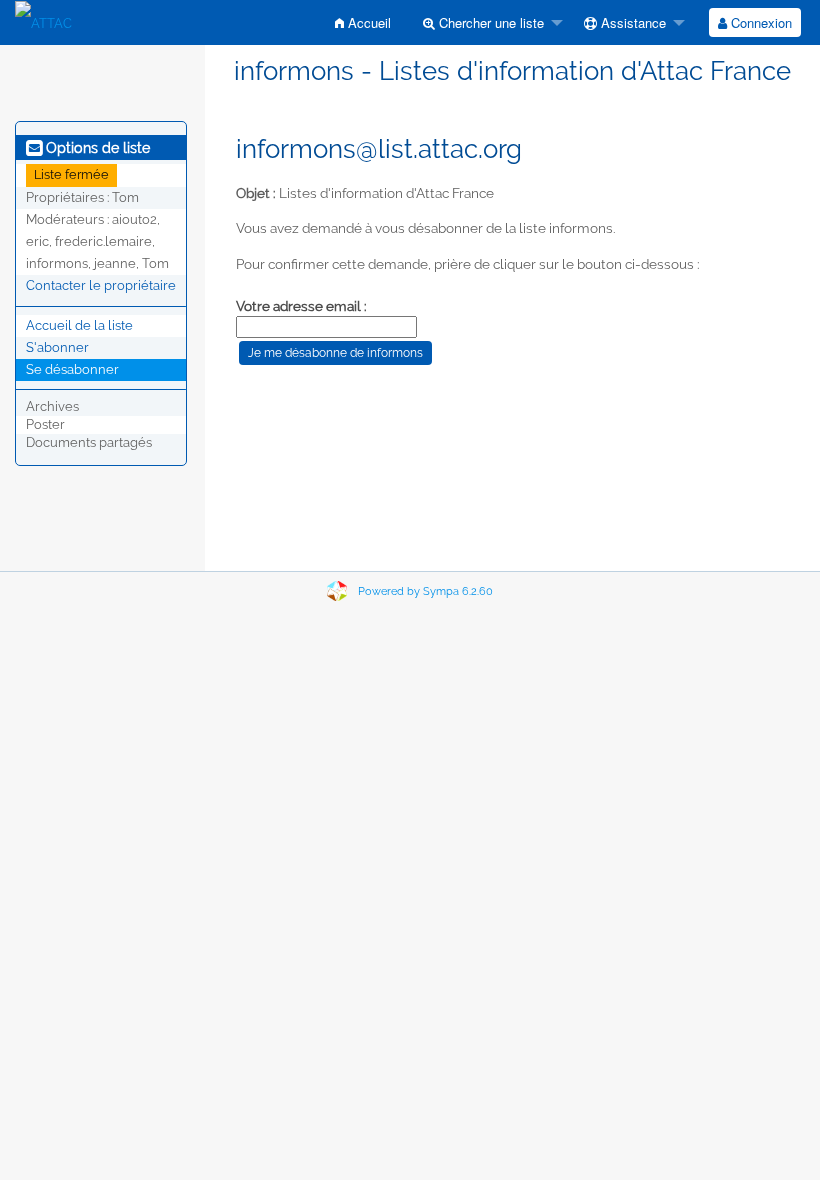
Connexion (759, 22)
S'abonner (57, 347)
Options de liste (96, 148)
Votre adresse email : (301, 306)
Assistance (631, 22)
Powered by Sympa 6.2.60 (425, 591)
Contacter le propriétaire (101, 285)
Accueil (367, 22)
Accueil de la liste (79, 325)
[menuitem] (363, 22)
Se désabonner (72, 369)
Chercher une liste (489, 22)
